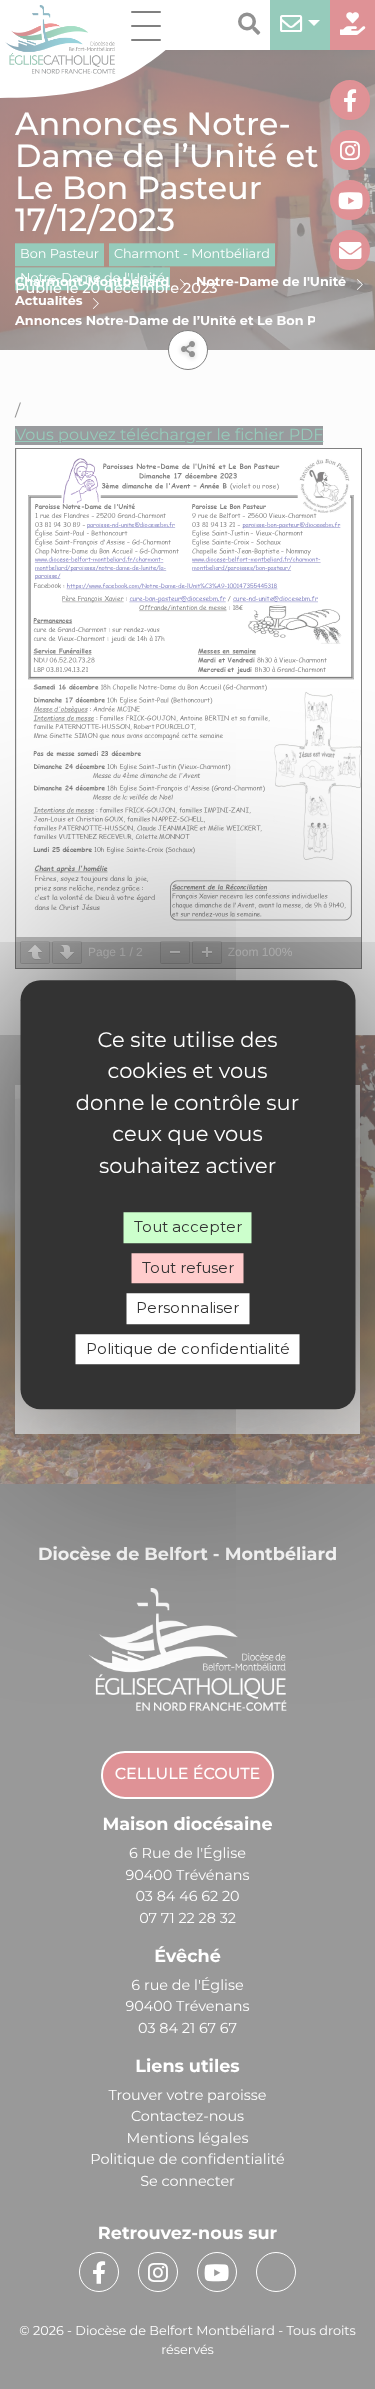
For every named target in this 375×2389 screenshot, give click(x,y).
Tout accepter (188, 1226)
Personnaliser (187, 1307)
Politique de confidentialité (188, 1348)
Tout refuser (188, 1267)
